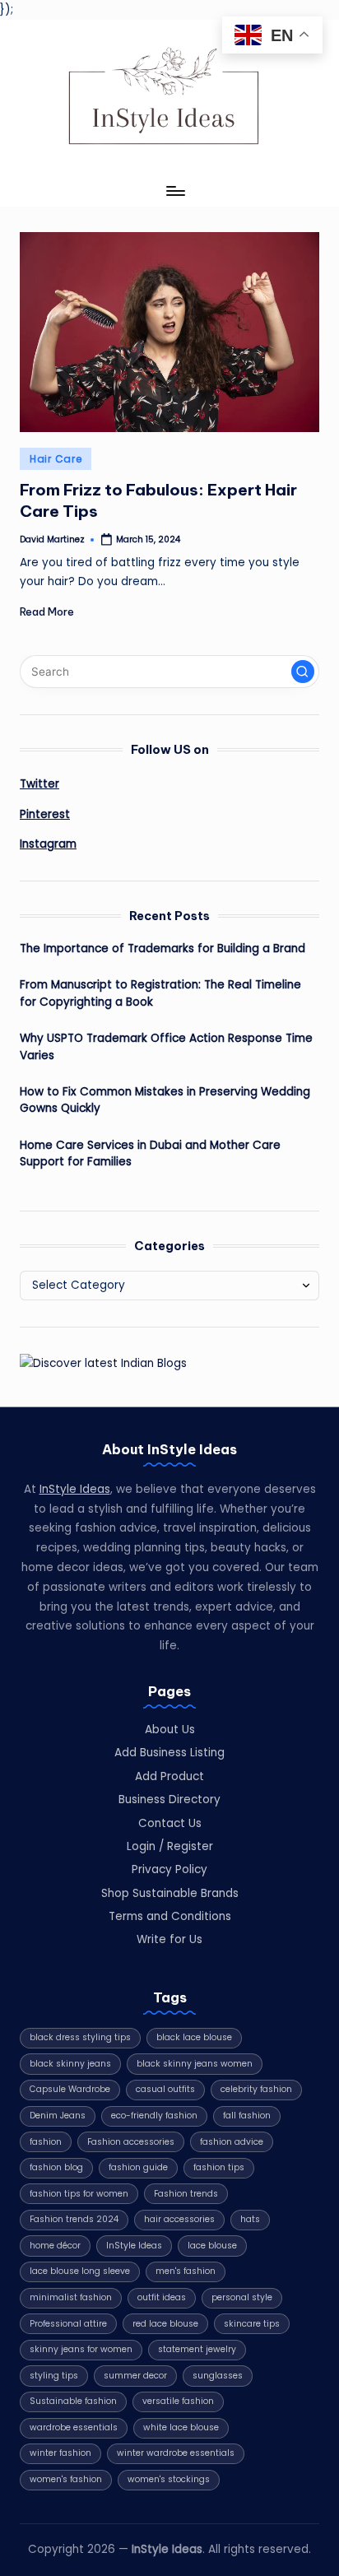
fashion (46, 2142)
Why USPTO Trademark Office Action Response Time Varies (166, 1046)
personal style (242, 2297)
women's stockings (169, 2479)
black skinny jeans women (195, 2064)
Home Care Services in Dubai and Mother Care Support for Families (150, 1153)
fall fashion (247, 2116)
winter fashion (60, 2453)
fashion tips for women (79, 2194)
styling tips (54, 2376)
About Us (170, 1730)
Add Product (169, 1776)
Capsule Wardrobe (70, 2089)
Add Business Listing (169, 1753)
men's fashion (186, 2271)
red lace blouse (165, 2324)
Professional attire (68, 2324)
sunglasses (218, 2376)
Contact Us (170, 1823)
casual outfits (165, 2089)
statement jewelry (197, 2349)
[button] (303, 672)
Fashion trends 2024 (74, 2219)
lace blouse (212, 2246)
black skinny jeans (70, 2064)
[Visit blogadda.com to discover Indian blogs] (103, 1363)
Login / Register (170, 1846)
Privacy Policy (169, 1869)
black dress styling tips (80, 2037)
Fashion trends (186, 2194)
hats (250, 2219)
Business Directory (169, 1799)
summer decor (135, 2376)
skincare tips (252, 2324)
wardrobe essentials (74, 2427)
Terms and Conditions (170, 1916)
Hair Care (56, 459)
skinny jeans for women (81, 2349)
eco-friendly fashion (154, 2116)
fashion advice (232, 2142)
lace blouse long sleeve (80, 2271)
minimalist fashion (71, 2297)
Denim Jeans (58, 2116)
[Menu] (174, 191)
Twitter (39, 784)
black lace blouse (194, 2037)
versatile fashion (178, 2401)
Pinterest (45, 814)
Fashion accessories (131, 2142)
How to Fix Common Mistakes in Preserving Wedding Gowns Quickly (165, 1100)
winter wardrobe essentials (176, 2453)
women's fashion (66, 2479)
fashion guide (138, 2167)
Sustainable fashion (73, 2401)
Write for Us (169, 1939)
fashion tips (219, 2167)
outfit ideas (162, 2297)
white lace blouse (181, 2427)
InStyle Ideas (75, 1489)
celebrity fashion (256, 2089)
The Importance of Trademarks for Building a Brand (163, 949)
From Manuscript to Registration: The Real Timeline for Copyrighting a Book (160, 993)
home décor (55, 2246)
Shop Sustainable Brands (170, 1893)
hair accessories (179, 2219)
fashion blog (56, 2167)
